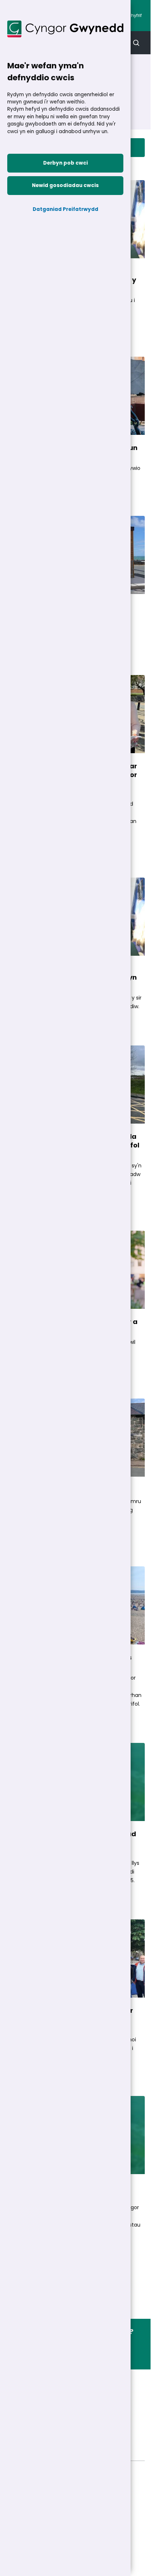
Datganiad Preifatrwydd (65, 209)
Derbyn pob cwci (65, 163)
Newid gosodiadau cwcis (65, 185)
